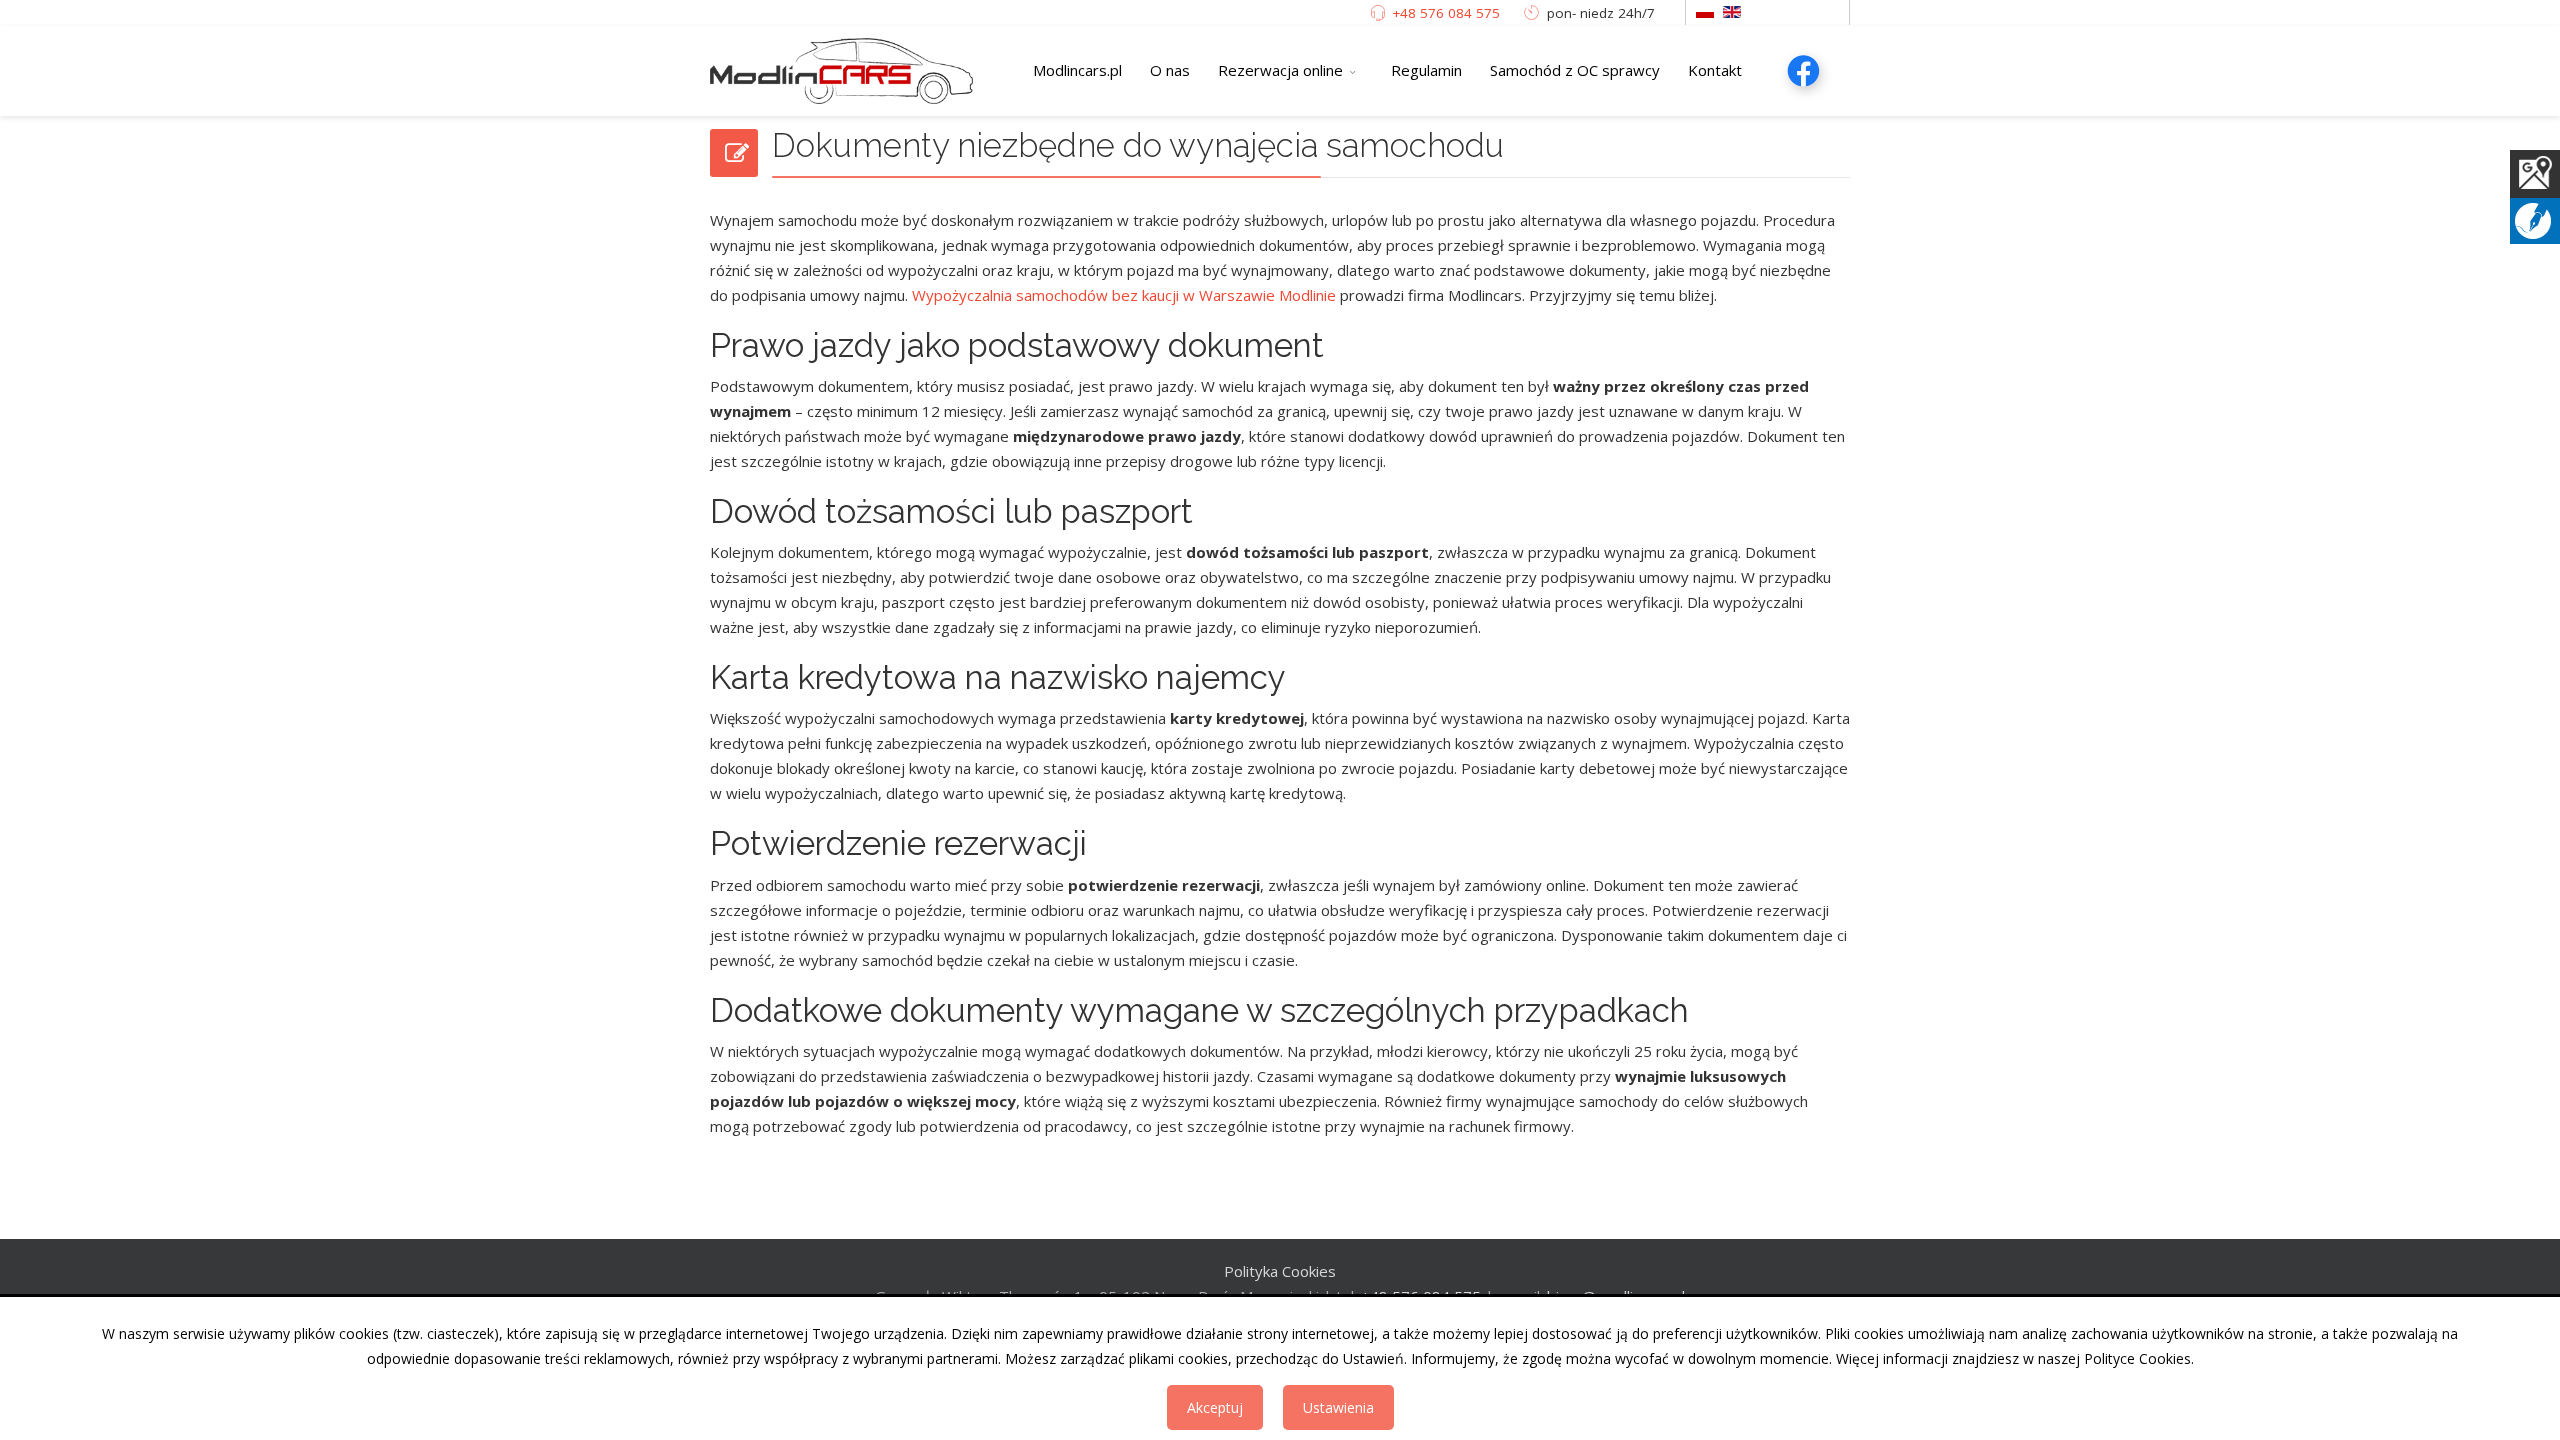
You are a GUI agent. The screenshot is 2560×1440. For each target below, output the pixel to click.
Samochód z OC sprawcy (1575, 70)
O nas (1170, 70)
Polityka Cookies (1280, 1271)
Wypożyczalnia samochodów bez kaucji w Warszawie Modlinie (1124, 295)
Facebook (1803, 70)
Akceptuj (1215, 1407)
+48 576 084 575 (1444, 13)
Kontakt (1715, 70)
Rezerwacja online (1280, 70)
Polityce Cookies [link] (2137, 1358)
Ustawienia (1338, 1407)
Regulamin (1426, 70)
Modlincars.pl (1077, 70)
